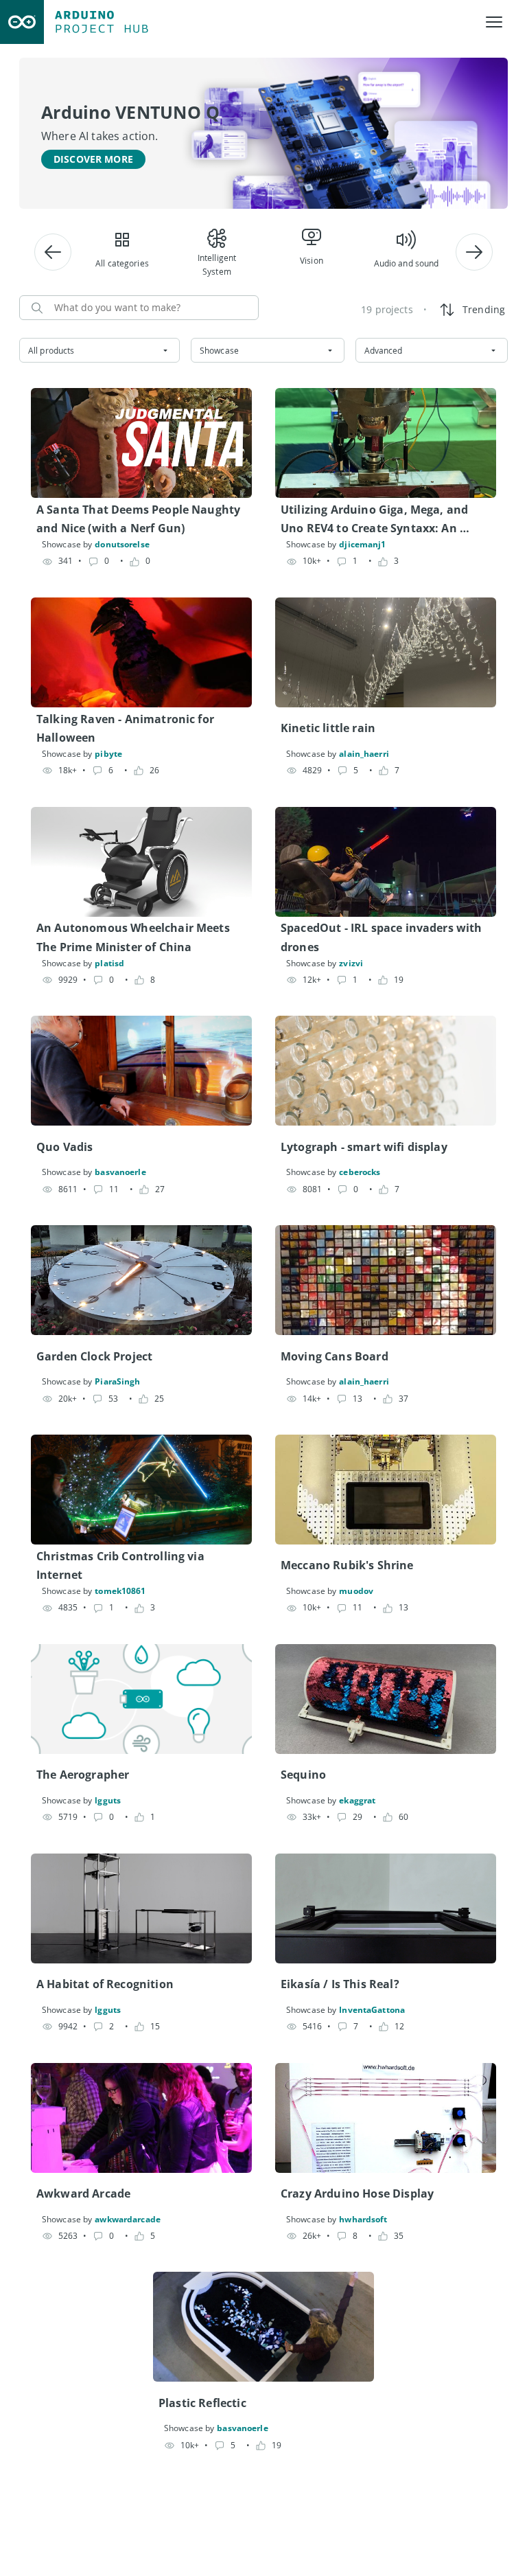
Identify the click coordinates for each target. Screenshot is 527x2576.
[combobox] (99, 350)
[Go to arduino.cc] (22, 22)
